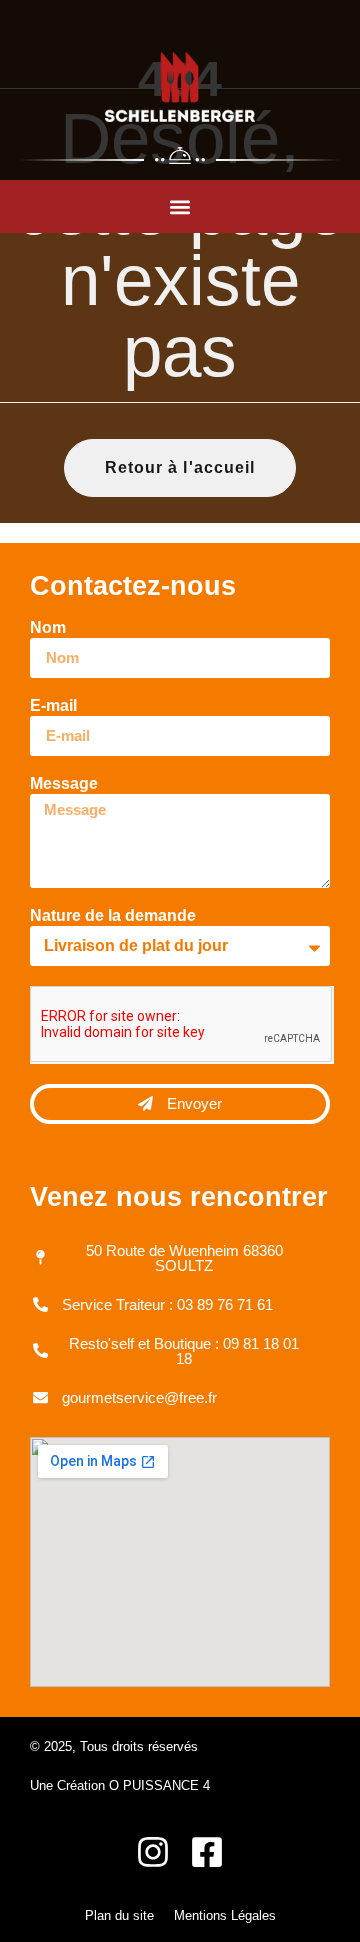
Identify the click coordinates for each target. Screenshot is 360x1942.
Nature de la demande (113, 916)
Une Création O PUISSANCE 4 (120, 1785)
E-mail (53, 706)
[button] (180, 206)
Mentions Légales (225, 1915)
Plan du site (119, 1915)
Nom (48, 628)
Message (64, 784)
